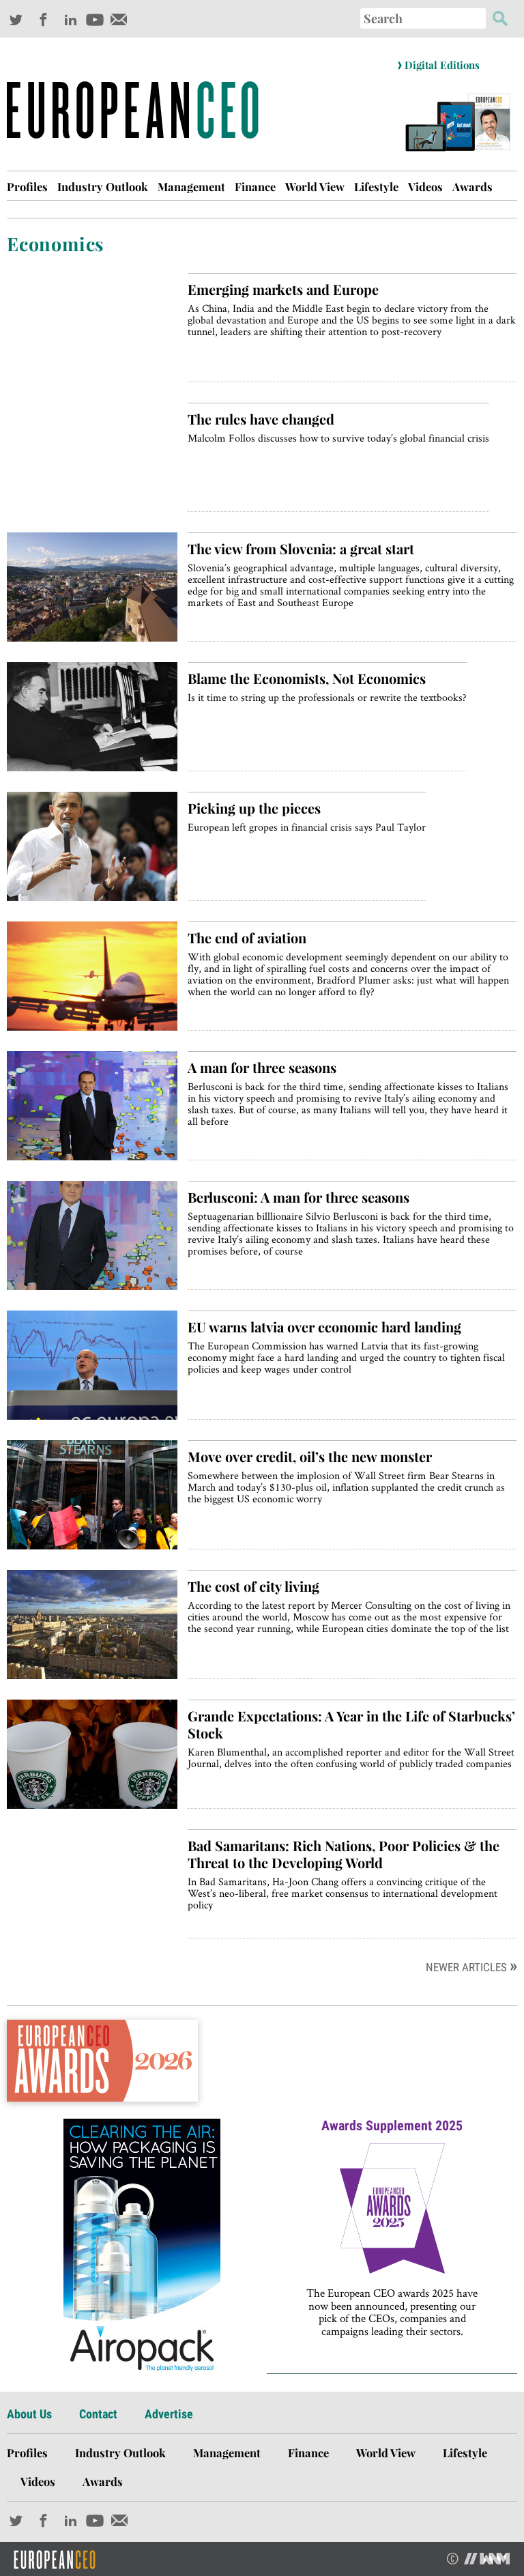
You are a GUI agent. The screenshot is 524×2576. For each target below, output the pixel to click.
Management (191, 186)
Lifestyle (376, 186)
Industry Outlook (103, 186)
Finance (255, 186)
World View (315, 186)
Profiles (27, 186)
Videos (425, 186)
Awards (472, 186)
